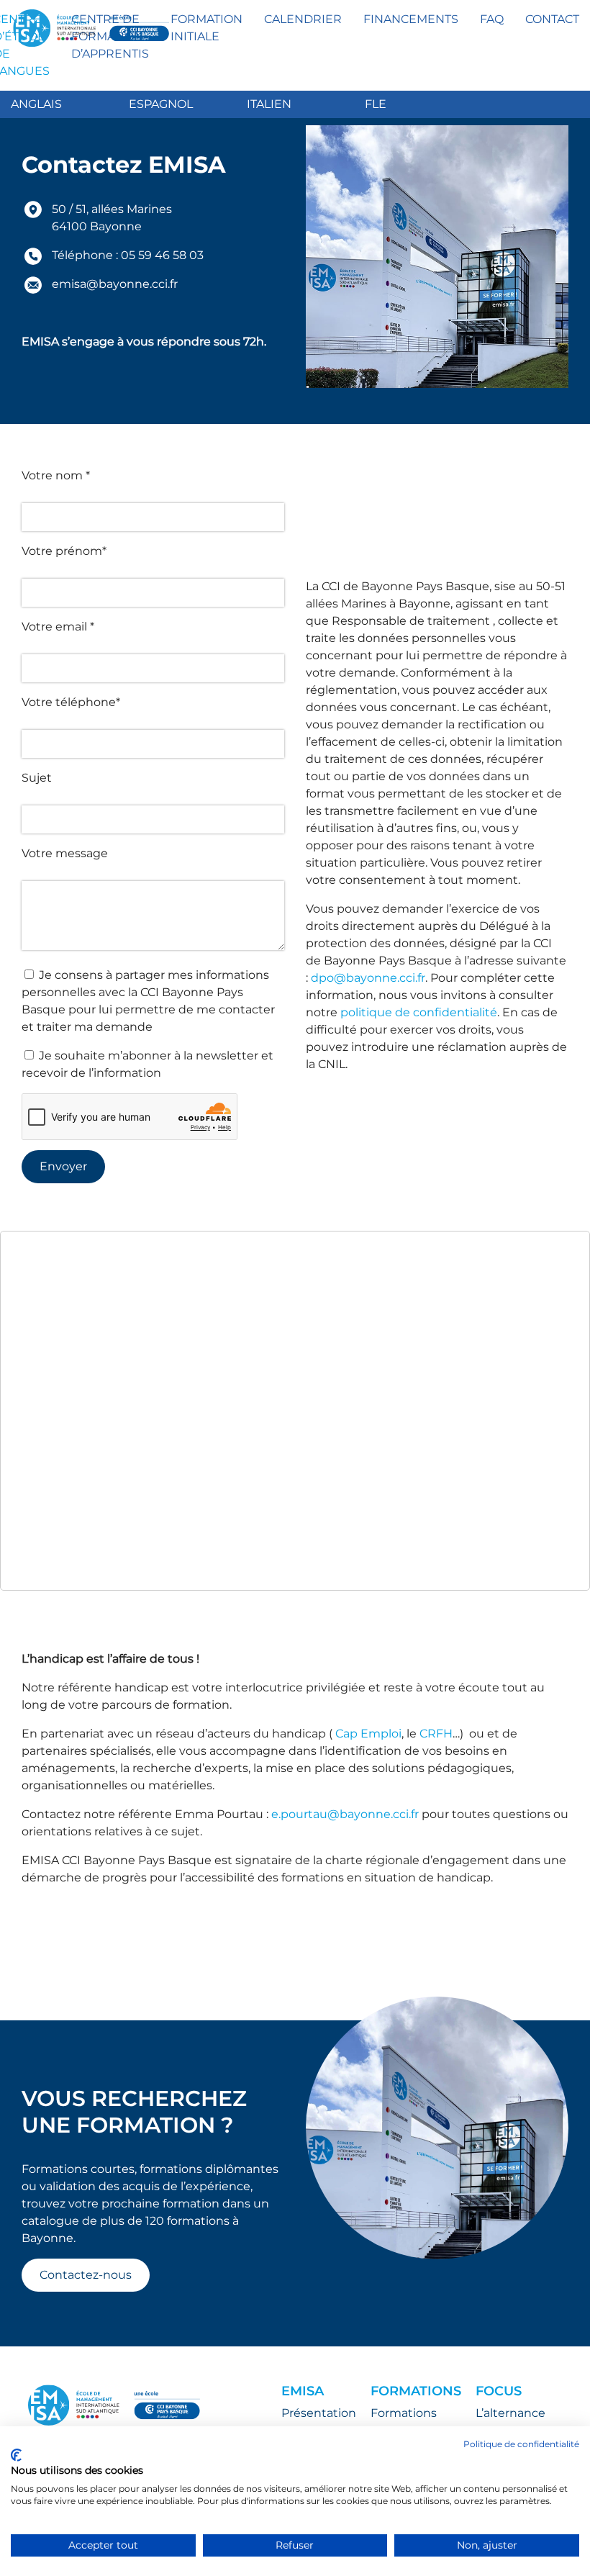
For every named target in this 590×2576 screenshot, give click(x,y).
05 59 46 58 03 (162, 255)
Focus (499, 2391)
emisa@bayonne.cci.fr (115, 284)
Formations (416, 2391)
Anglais (36, 104)
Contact (552, 19)
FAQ (492, 19)
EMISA (303, 2391)
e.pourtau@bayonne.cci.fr (345, 1814)
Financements (411, 19)
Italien (269, 104)
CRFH (436, 1734)
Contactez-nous (86, 2275)
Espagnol (161, 104)
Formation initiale (206, 28)
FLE (376, 104)
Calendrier (303, 19)
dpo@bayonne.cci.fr (368, 978)
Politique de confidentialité (521, 2444)
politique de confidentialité (419, 1012)
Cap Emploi (368, 1734)
